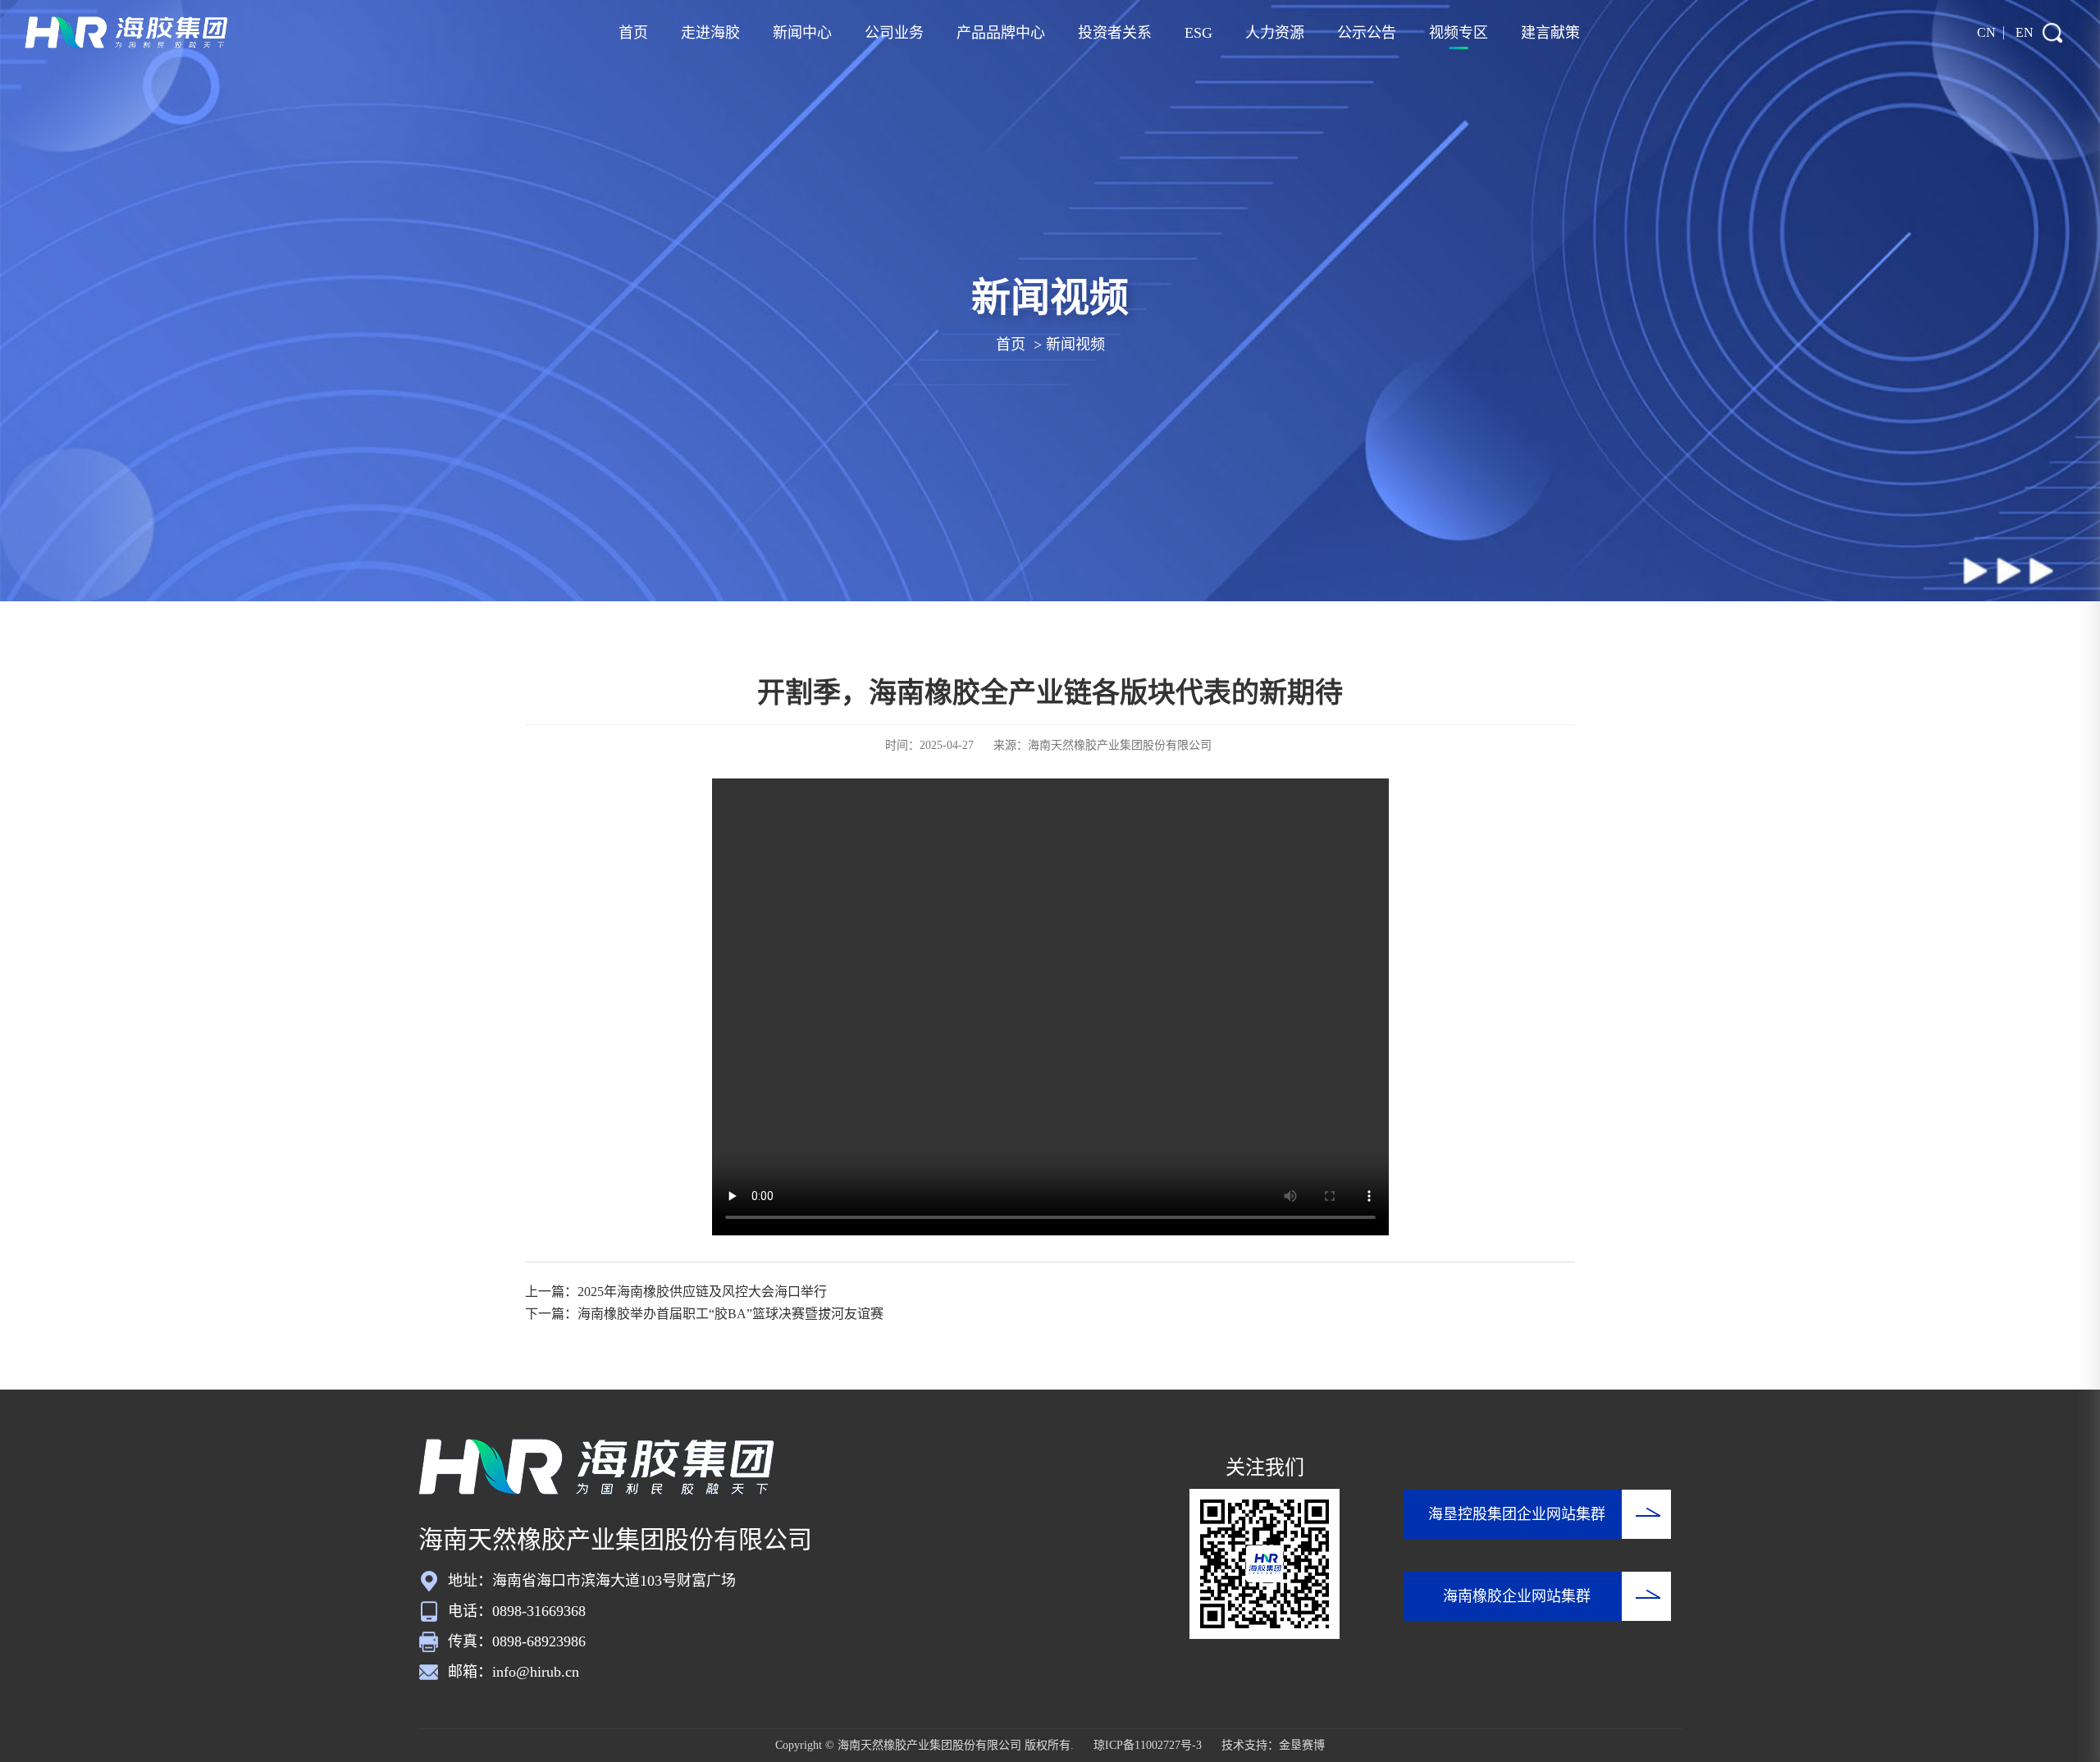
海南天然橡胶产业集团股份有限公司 (1120, 745)
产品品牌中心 (1001, 33)
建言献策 (1550, 33)
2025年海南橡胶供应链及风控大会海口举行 (702, 1292)
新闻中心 (802, 33)
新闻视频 (1075, 345)
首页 (633, 33)
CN (1986, 32)
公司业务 (894, 33)
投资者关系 (1115, 33)
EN (2025, 32)
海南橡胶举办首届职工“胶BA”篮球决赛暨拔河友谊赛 (730, 1314)
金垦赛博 (1302, 1745)
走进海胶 (710, 33)
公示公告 (1367, 33)
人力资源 (1275, 33)
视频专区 (1459, 33)
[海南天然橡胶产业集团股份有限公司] (127, 33)
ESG (1198, 33)
